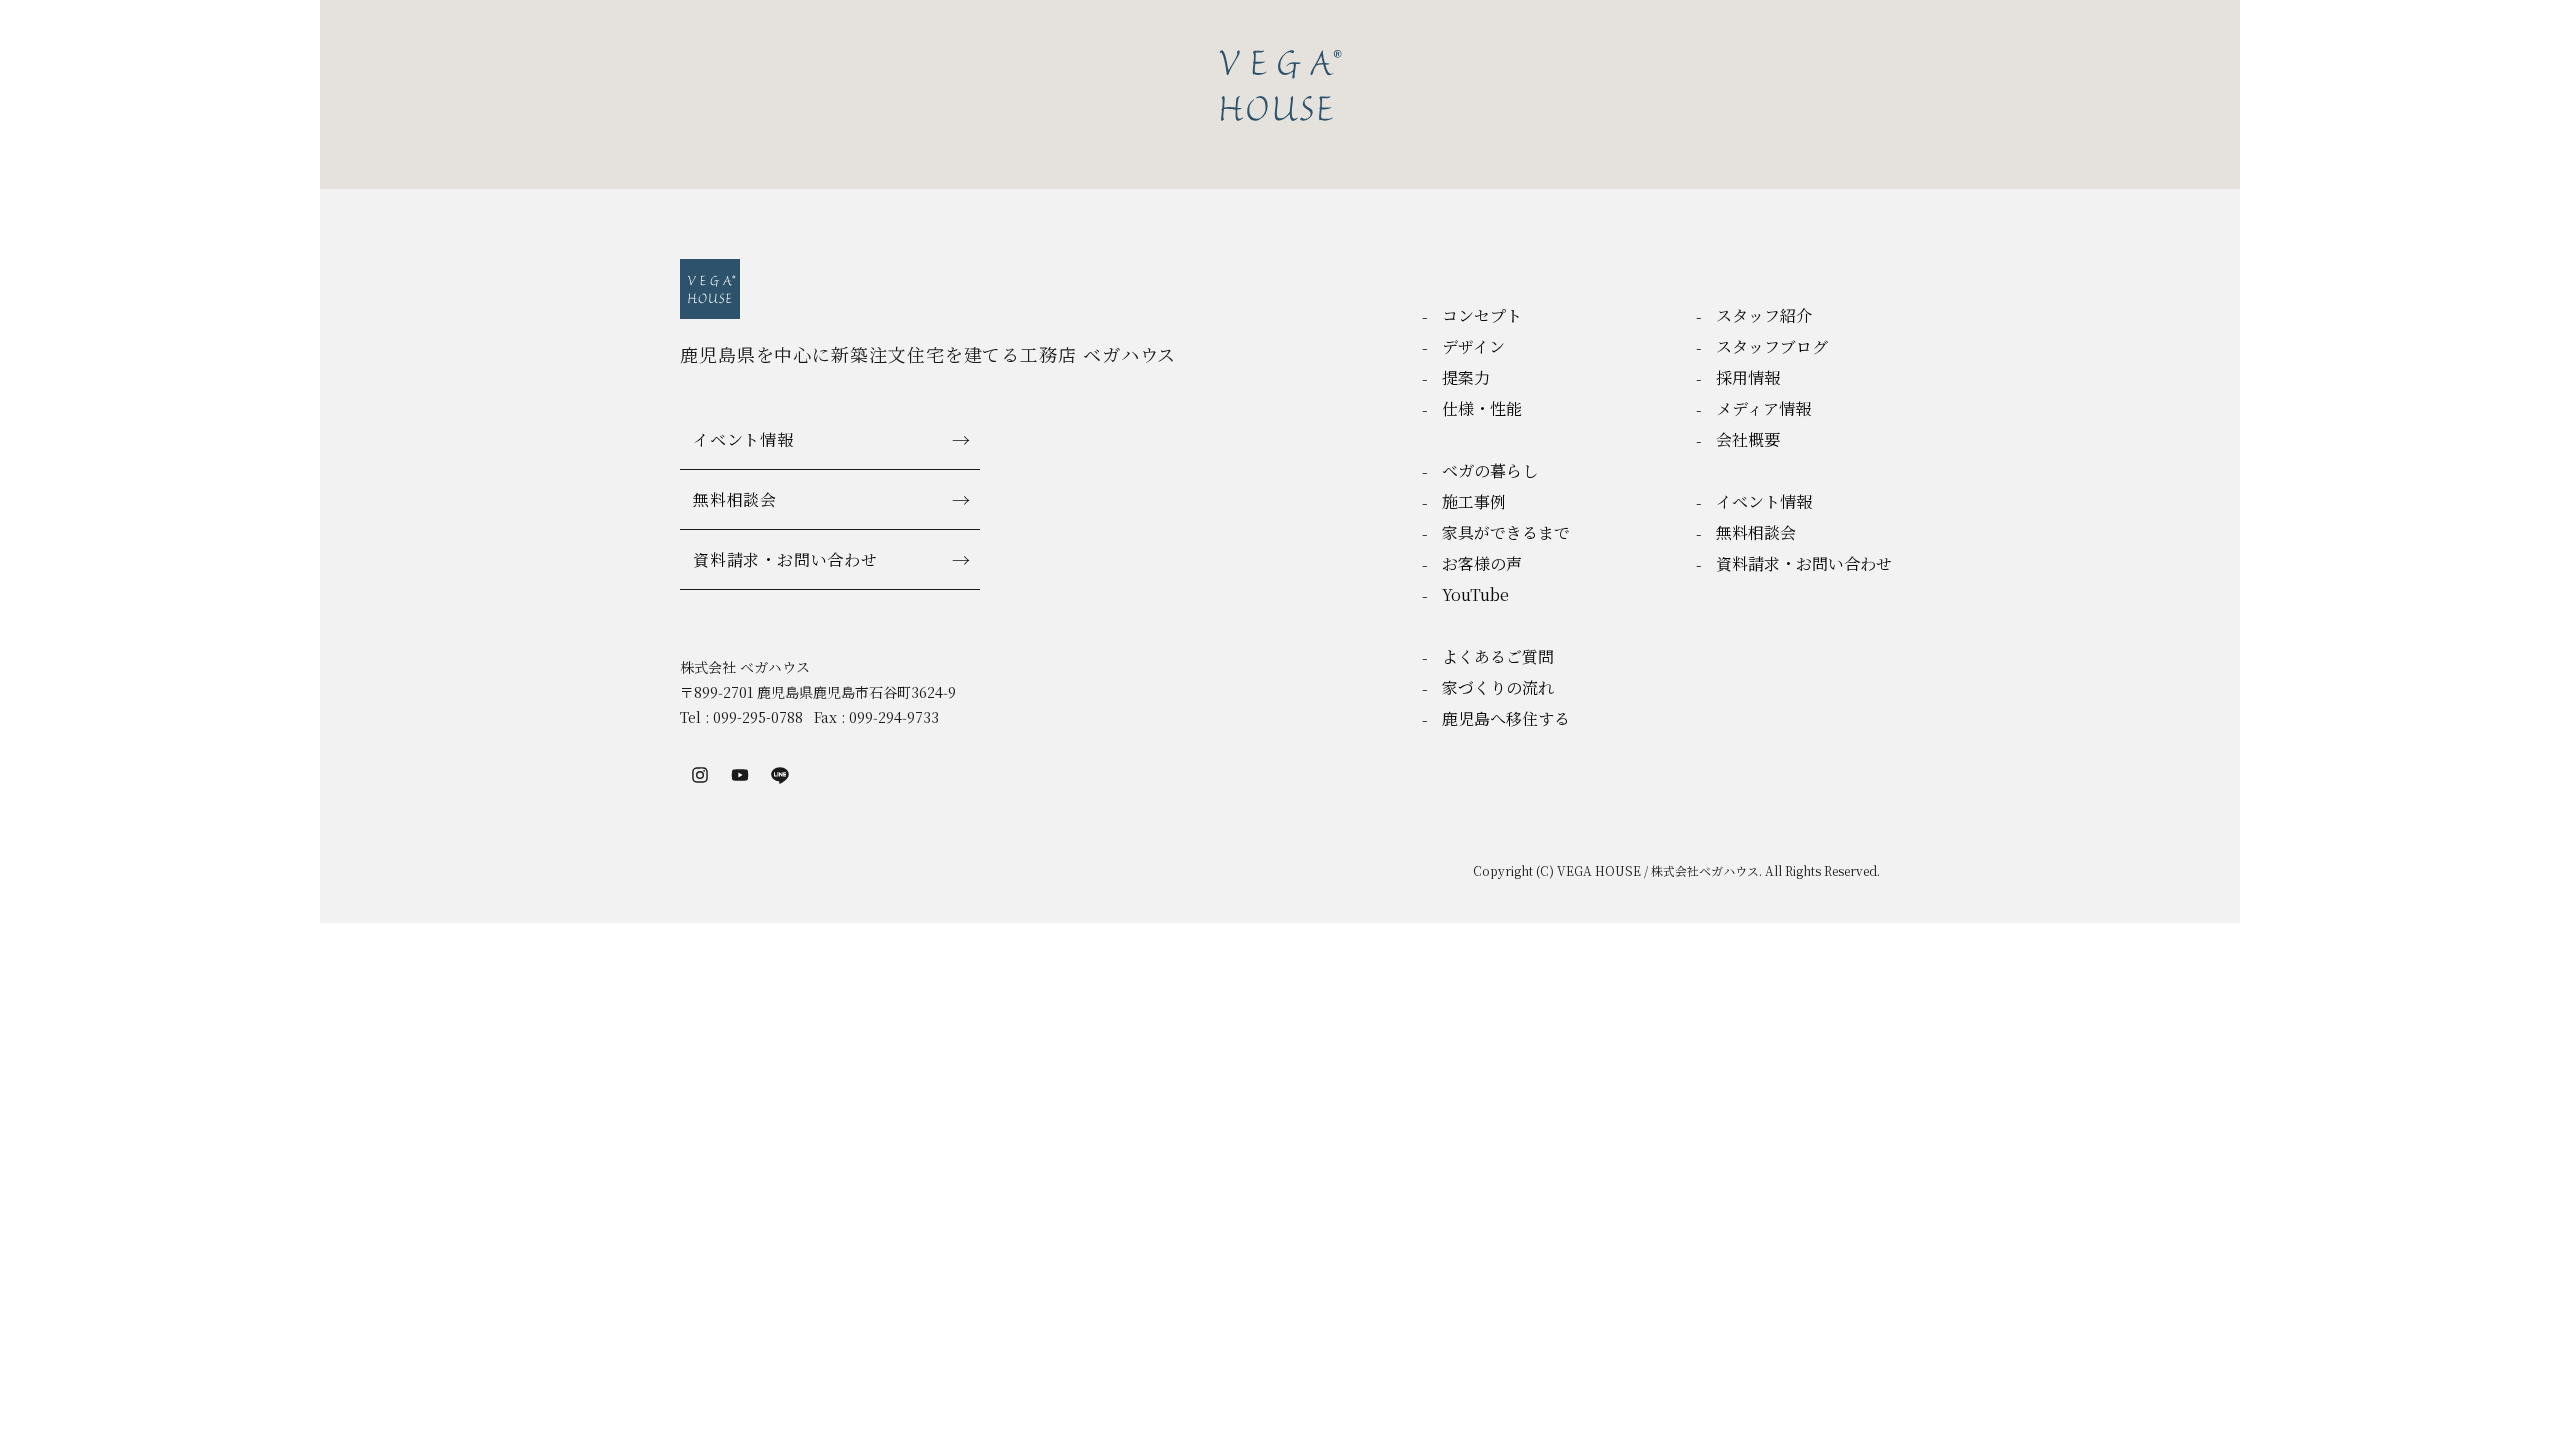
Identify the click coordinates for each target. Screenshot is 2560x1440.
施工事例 (1474, 501)
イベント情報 (743, 439)
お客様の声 (1482, 563)
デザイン (1473, 346)
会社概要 (1748, 439)
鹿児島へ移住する (1506, 718)
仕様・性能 (1482, 408)
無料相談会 (735, 499)
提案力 (1466, 377)
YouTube (1475, 594)
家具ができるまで (1506, 532)
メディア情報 (1763, 408)
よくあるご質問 (1498, 656)
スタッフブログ (1772, 346)
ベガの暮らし (1490, 470)
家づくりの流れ (1498, 687)
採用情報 (1748, 377)
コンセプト (1482, 315)
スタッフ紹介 (1764, 315)
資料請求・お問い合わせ (785, 559)
